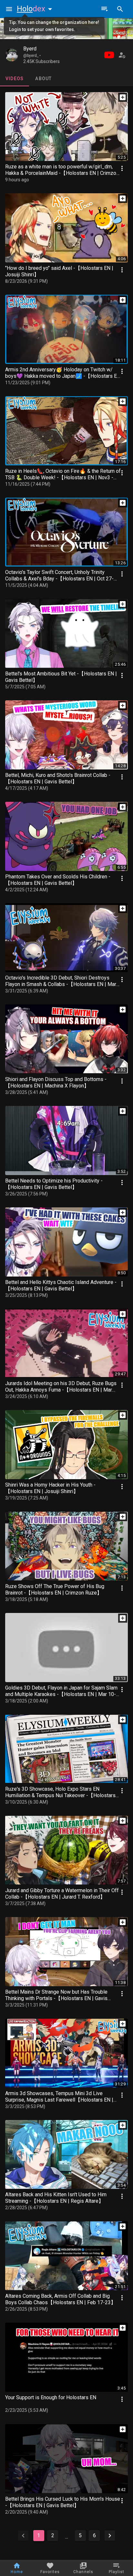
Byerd (30, 49)
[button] (36, 9)
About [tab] (43, 79)
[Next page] (110, 2536)
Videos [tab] (15, 79)
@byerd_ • (32, 56)
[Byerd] (12, 55)
